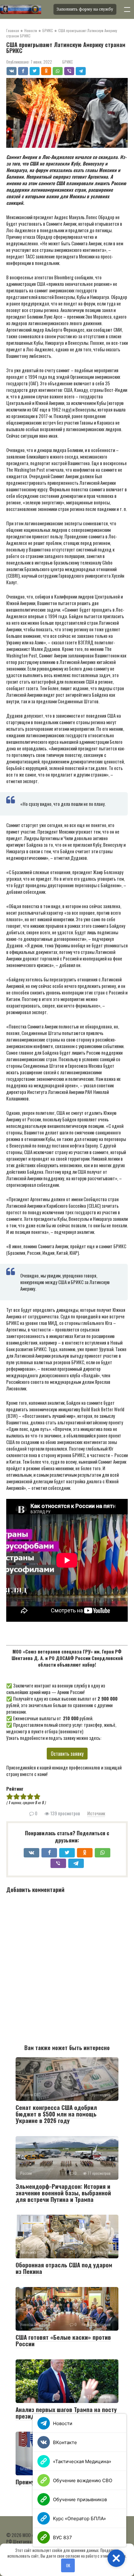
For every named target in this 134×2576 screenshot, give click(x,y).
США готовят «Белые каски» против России (63, 2340)
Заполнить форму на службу (85, 9)
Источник (96, 1813)
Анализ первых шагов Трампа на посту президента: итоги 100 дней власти (66, 2412)
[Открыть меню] (127, 9)
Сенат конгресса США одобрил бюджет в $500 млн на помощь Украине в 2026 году (56, 2114)
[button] (116, 2558)
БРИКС (68, 62)
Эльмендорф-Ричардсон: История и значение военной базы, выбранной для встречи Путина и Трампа (63, 2193)
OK (68, 2565)
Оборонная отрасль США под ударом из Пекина (64, 2268)
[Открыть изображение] (25, 9)
